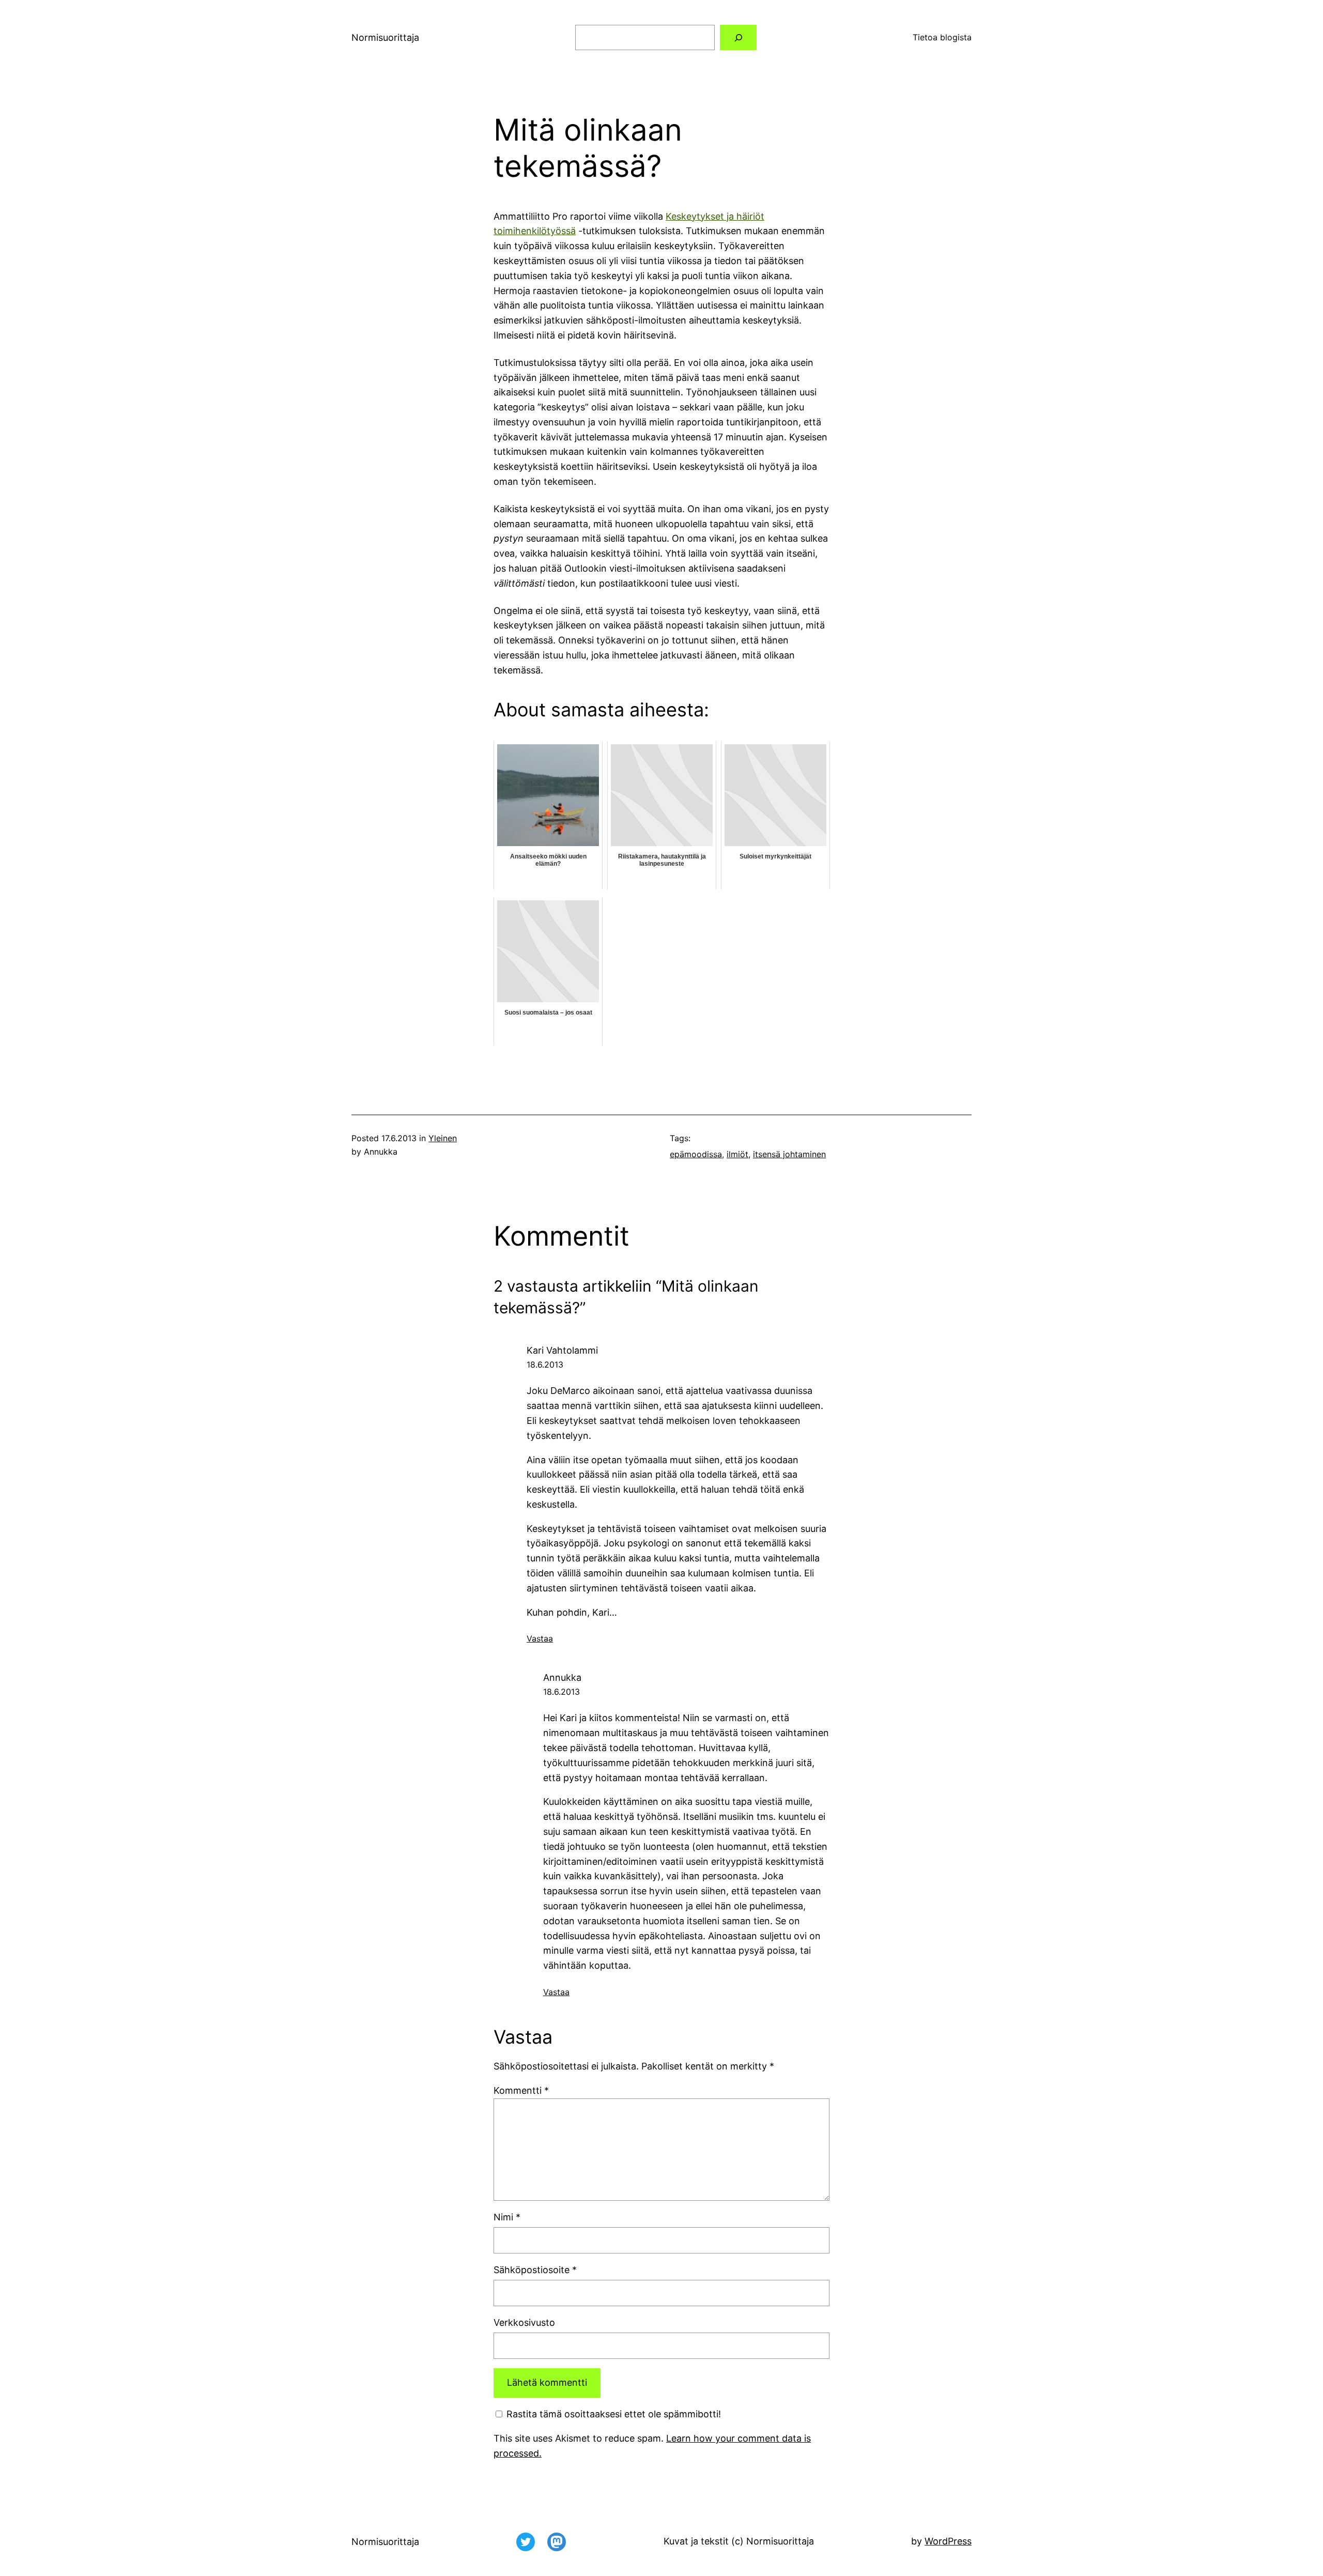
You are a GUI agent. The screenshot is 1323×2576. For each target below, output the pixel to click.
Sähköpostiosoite (535, 2270)
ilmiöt (737, 1154)
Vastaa (540, 1638)
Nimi (507, 2217)
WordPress (948, 2541)
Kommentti (521, 2090)
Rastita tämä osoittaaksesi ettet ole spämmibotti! (612, 2414)
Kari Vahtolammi (562, 1350)
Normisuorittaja (385, 37)
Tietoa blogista (942, 37)
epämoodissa (696, 1154)
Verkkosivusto (524, 2322)
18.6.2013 (545, 1364)
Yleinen (443, 1138)
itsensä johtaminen (789, 1154)
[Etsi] (738, 37)
